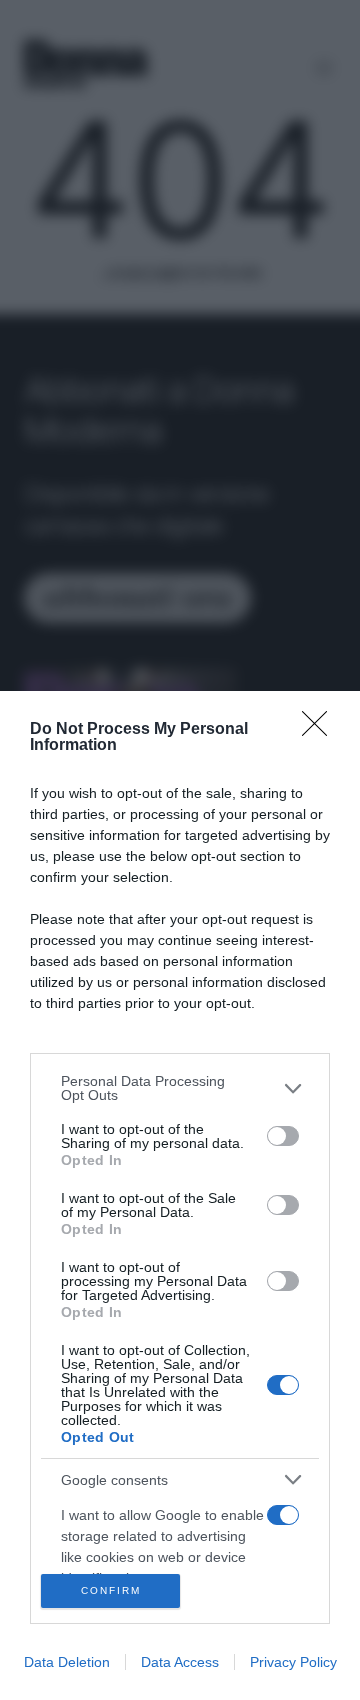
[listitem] (180, 1088)
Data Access (180, 1662)
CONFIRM (111, 1590)
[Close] (321, 730)
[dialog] (180, 1195)
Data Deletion (67, 1662)
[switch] (283, 1136)
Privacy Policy (293, 1662)
